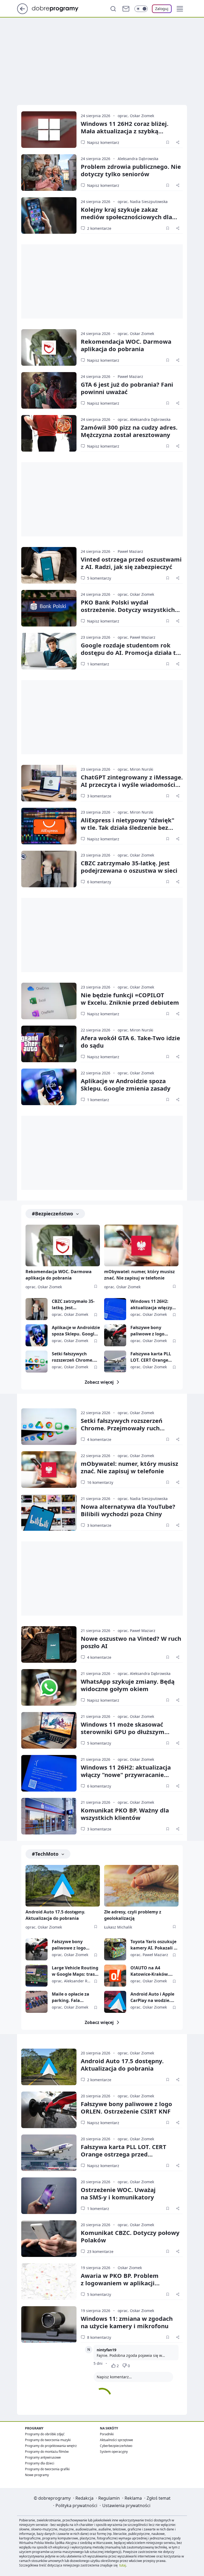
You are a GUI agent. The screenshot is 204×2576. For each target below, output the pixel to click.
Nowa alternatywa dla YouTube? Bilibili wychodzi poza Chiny (128, 1510)
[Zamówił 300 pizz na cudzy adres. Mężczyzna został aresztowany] (49, 433)
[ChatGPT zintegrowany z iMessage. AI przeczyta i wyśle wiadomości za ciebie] (49, 783)
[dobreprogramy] (59, 8)
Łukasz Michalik (118, 1927)
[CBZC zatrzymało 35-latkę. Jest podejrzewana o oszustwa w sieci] (49, 869)
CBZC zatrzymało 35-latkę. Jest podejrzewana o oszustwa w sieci (73, 1305)
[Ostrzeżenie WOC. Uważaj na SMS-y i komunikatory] (49, 2196)
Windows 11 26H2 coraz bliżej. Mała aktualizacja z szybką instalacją (125, 131)
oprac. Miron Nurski (135, 769)
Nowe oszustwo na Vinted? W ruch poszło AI (131, 1642)
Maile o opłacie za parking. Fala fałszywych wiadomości (71, 1997)
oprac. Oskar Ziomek (136, 116)
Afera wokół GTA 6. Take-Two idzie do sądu (130, 1042)
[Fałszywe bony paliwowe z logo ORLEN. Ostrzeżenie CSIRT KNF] (115, 1335)
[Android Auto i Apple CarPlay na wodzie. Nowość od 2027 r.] (115, 2002)
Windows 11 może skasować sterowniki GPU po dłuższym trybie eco (123, 1732)
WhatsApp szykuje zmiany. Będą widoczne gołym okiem (128, 1685)
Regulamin (109, 2498)
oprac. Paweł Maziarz (137, 637)
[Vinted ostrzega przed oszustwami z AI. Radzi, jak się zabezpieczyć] (49, 565)
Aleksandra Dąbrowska (138, 159)
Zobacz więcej (99, 1382)
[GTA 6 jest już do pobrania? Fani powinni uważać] (49, 390)
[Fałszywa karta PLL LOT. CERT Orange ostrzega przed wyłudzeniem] (115, 1362)
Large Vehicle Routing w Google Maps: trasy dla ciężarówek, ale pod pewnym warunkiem (75, 1971)
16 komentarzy (100, 1482)
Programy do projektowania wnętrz (51, 2446)
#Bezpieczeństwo (52, 1214)
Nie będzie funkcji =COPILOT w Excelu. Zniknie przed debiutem (130, 999)
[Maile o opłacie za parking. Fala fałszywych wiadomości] (37, 2002)
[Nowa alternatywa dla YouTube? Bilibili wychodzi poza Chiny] (49, 1512)
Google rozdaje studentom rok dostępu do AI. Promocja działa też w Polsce (131, 652)
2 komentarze (99, 228)
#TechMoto (45, 1854)
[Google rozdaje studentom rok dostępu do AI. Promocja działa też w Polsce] (49, 651)
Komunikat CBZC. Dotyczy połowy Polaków (130, 2236)
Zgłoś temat (159, 2498)
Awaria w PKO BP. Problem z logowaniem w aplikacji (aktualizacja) (120, 2283)
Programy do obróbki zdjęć (45, 2434)
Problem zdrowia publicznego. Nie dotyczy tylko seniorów (131, 170)
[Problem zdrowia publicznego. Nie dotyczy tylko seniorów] (49, 173)
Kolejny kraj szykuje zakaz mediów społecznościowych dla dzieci (126, 217)
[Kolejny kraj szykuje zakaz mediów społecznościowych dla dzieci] (49, 215)
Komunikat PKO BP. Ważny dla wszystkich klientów (125, 1814)
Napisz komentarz (103, 142)
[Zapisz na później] (168, 142)
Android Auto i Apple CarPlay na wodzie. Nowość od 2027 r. (152, 1997)
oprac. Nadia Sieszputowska (143, 202)
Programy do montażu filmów (47, 2452)
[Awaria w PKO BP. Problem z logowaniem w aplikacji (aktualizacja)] (49, 2282)
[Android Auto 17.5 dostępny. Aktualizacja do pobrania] (63, 1886)
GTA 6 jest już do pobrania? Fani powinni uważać (127, 388)
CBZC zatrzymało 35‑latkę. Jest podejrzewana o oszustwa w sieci (129, 867)
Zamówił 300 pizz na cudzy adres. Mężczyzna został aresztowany (129, 431)
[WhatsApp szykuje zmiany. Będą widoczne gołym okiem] (49, 1687)
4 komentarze (99, 1439)
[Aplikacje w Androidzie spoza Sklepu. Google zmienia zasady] (49, 1087)
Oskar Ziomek (130, 2268)
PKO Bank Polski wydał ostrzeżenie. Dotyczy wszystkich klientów (128, 610)
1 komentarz (98, 664)
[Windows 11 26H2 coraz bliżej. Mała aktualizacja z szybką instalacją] (49, 130)
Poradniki (107, 2434)
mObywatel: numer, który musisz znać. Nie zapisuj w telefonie (139, 1275)
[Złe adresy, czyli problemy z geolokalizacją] (141, 1886)
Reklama (133, 2498)
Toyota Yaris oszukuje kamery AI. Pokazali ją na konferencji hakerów (154, 1945)
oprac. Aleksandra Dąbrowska (144, 419)
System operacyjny (114, 2452)
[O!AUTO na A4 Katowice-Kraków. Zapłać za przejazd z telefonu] (115, 1976)
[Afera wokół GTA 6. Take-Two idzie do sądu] (49, 1044)
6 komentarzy (99, 882)
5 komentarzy (99, 578)
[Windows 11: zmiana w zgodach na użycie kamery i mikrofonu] (49, 2324)
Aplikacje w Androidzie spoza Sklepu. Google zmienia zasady (126, 1084)
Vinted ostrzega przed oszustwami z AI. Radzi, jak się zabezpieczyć (131, 563)
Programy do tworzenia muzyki (48, 2440)
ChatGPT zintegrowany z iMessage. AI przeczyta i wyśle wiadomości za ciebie (132, 784)
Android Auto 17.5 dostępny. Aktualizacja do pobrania (55, 1915)
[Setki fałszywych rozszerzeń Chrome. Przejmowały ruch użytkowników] (37, 1362)
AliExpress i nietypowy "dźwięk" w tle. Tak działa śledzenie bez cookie (127, 827)
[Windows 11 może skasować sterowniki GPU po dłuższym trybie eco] (49, 1730)
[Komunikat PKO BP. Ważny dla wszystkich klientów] (49, 1816)
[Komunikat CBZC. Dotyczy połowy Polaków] (49, 2239)
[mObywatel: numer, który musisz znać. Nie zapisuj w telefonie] (141, 1245)
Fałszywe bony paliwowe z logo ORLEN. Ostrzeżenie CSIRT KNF (151, 1331)
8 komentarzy (99, 2337)
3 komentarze (99, 796)
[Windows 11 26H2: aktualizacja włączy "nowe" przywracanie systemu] (115, 1309)
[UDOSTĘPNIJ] (178, 142)
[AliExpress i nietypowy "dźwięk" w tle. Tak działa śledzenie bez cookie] (49, 826)
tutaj (123, 2565)
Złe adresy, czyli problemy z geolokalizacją (133, 1915)
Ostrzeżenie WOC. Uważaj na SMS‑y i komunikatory (118, 2193)
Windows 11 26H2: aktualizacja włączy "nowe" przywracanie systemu (153, 1305)
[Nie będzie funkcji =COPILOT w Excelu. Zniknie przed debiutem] (49, 1001)
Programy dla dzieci (40, 2463)
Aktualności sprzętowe (116, 2440)
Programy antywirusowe (43, 2457)
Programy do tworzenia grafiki (47, 2469)
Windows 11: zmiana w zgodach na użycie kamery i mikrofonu (127, 2322)
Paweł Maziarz (130, 376)
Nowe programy (37, 2475)
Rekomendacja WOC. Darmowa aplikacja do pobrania (126, 345)
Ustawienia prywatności (126, 2506)
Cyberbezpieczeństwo (116, 2446)
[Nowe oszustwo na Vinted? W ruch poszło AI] (49, 1644)
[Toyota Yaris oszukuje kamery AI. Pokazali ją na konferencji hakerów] (115, 1949)
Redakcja (84, 2498)
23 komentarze (100, 2251)
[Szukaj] (113, 9)
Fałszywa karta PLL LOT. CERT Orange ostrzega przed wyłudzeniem (151, 1357)
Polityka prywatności (76, 2506)
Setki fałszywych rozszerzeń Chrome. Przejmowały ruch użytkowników (73, 1357)
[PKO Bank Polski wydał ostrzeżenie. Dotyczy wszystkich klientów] (49, 608)
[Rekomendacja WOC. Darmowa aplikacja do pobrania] (49, 347)
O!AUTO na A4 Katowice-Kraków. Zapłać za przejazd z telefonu (151, 1971)
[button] (180, 9)
